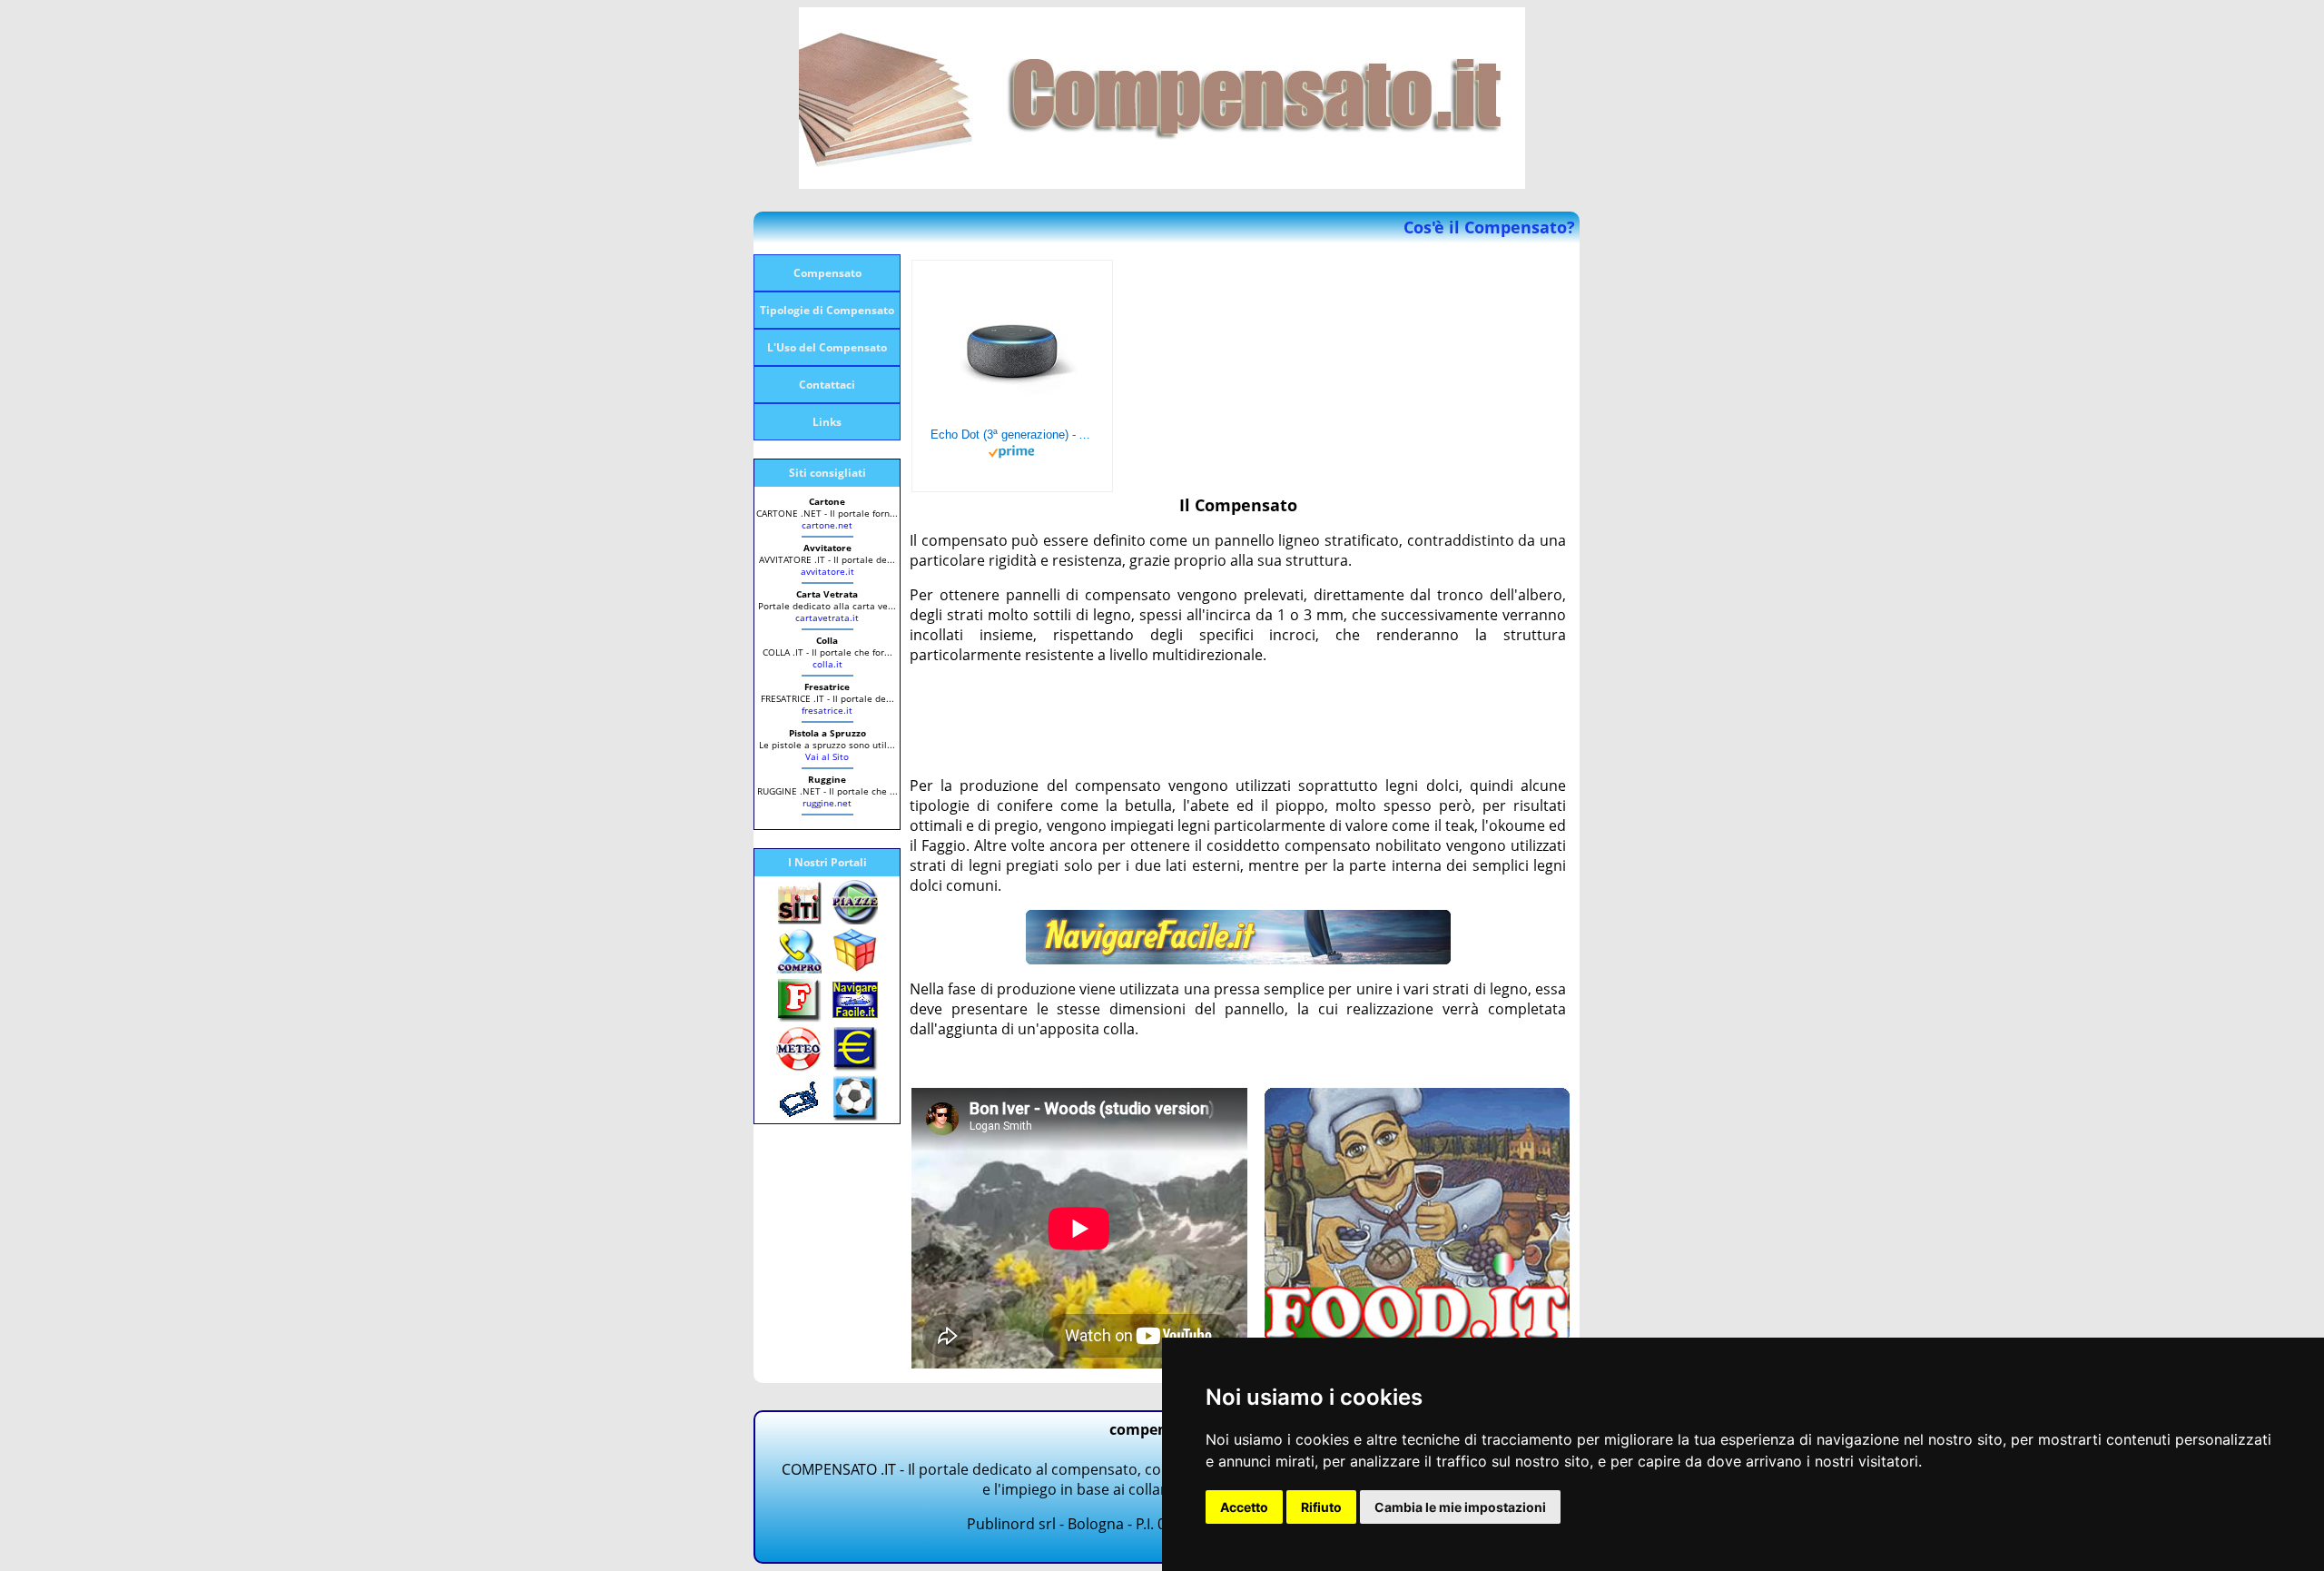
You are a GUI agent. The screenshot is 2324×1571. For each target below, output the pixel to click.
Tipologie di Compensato (827, 310)
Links (827, 422)
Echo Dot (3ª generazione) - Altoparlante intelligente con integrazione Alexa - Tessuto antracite (1012, 435)
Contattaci (827, 385)
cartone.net (827, 525)
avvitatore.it (827, 571)
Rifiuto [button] (1321, 1507)
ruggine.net (827, 803)
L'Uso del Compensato (827, 347)
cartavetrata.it (827, 618)
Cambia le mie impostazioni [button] (1460, 1507)
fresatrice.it (827, 710)
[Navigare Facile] (1238, 959)
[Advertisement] (1240, 720)
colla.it (827, 664)
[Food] (1417, 1337)
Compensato (827, 273)
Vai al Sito (827, 756)
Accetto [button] (1244, 1507)
